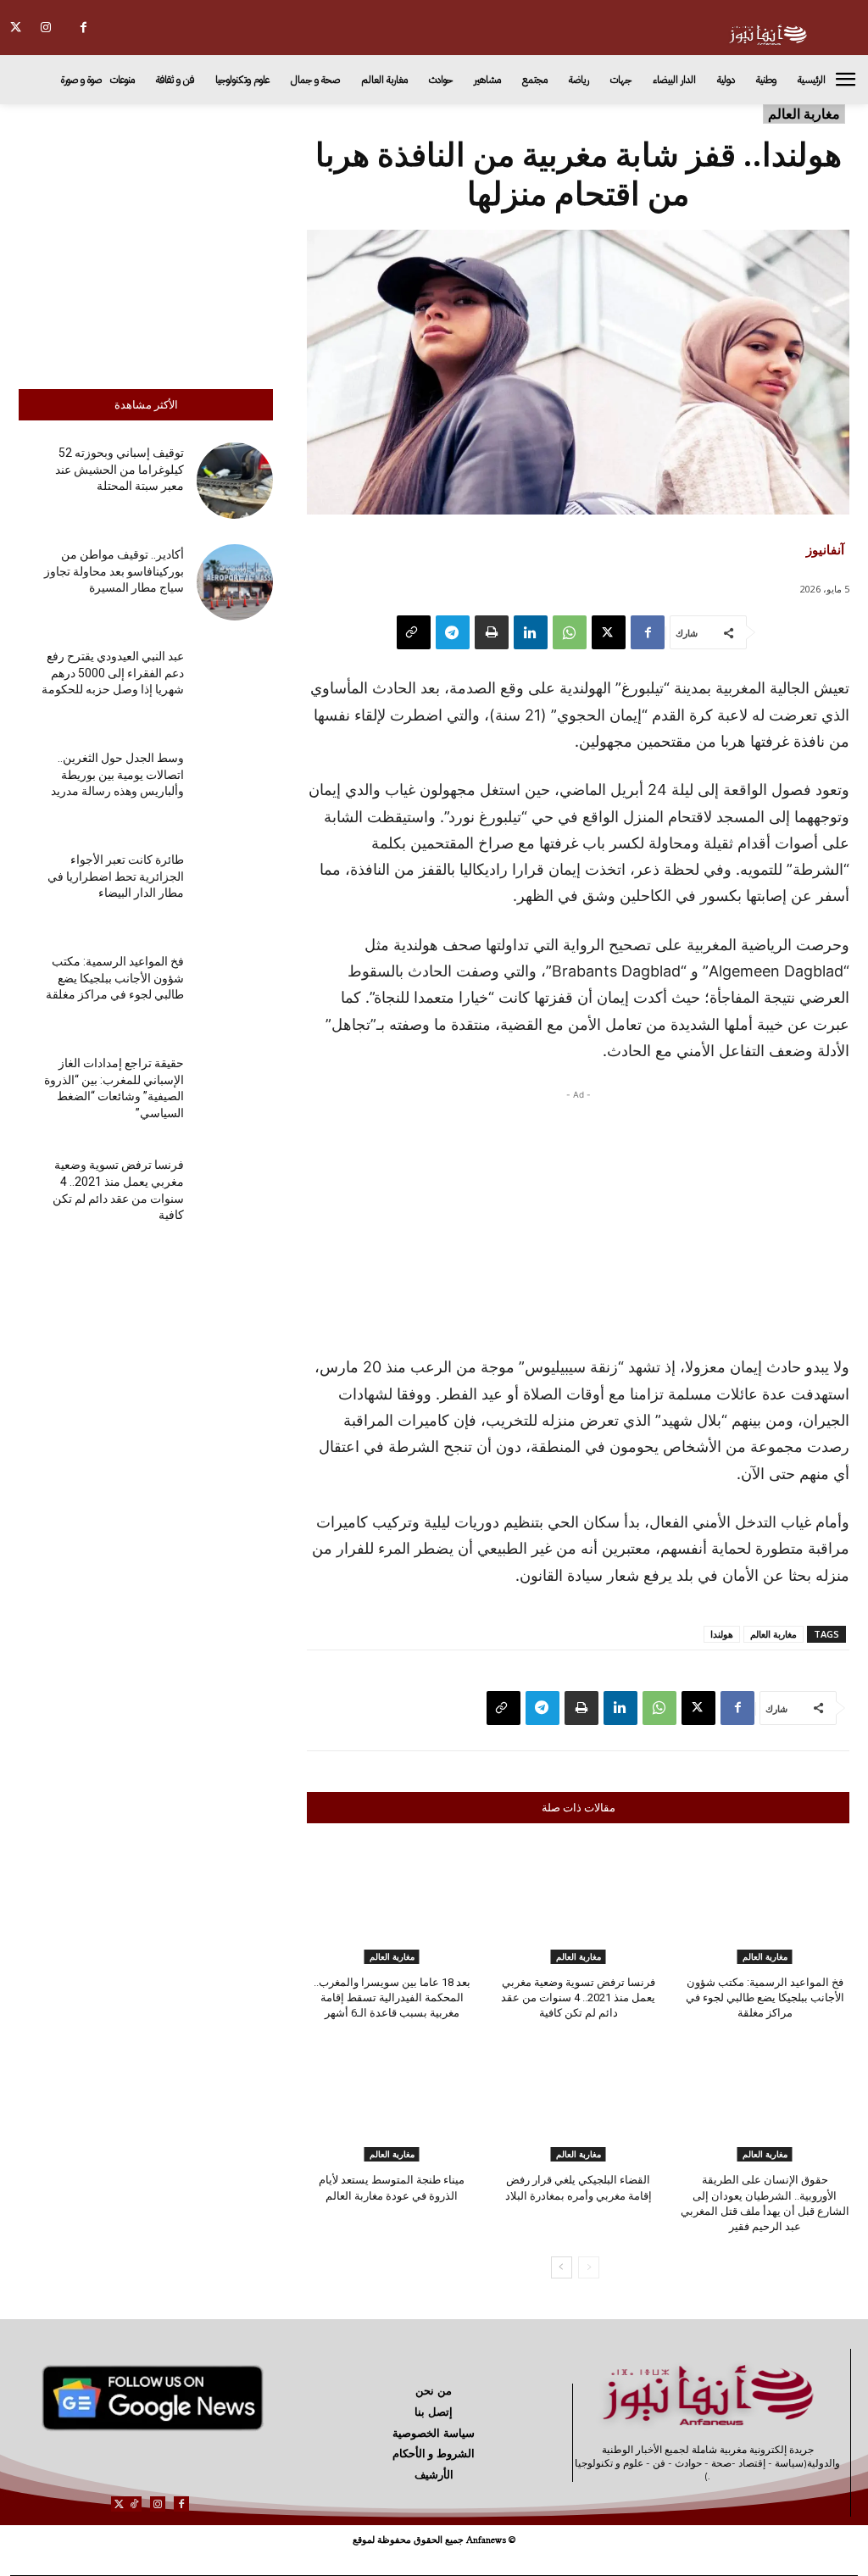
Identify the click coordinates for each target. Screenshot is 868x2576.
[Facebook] (83, 28)
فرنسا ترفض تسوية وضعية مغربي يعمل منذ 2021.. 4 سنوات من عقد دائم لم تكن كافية (578, 1997)
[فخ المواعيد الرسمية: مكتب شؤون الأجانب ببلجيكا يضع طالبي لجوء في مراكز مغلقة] (235, 989)
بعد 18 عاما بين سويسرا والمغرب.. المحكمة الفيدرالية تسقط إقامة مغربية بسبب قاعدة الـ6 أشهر (392, 1997)
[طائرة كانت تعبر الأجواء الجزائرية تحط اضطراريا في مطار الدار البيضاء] (235, 887)
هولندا (722, 1634)
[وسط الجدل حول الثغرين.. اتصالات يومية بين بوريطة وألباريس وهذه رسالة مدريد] (235, 786)
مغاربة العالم (804, 114)
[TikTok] (134, 2504)
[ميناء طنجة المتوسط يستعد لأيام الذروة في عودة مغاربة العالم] (392, 2102)
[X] (16, 28)
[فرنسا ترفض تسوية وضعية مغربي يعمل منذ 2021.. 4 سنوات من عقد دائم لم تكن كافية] (235, 1193)
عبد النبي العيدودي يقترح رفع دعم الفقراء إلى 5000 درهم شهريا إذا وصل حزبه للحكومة (113, 673)
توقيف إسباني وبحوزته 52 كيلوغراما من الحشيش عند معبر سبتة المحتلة (120, 469)
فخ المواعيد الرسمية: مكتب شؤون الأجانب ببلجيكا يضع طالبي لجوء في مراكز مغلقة (115, 978)
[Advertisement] (146, 242)
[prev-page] (589, 2267)
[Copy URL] (414, 632)
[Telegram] (453, 632)
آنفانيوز (825, 549)
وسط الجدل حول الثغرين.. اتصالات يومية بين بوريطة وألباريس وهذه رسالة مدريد (117, 774)
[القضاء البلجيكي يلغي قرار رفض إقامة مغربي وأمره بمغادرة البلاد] (578, 2102)
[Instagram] (45, 28)
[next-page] (562, 2267)
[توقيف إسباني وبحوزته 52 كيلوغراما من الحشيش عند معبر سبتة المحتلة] (235, 481)
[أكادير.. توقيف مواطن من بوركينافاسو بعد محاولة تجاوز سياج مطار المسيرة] (235, 582)
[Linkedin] (531, 632)
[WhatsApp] (570, 632)
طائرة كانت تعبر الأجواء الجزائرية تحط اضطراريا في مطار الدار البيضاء (116, 876)
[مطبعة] (492, 632)
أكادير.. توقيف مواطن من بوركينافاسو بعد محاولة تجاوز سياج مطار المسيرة (114, 571)
